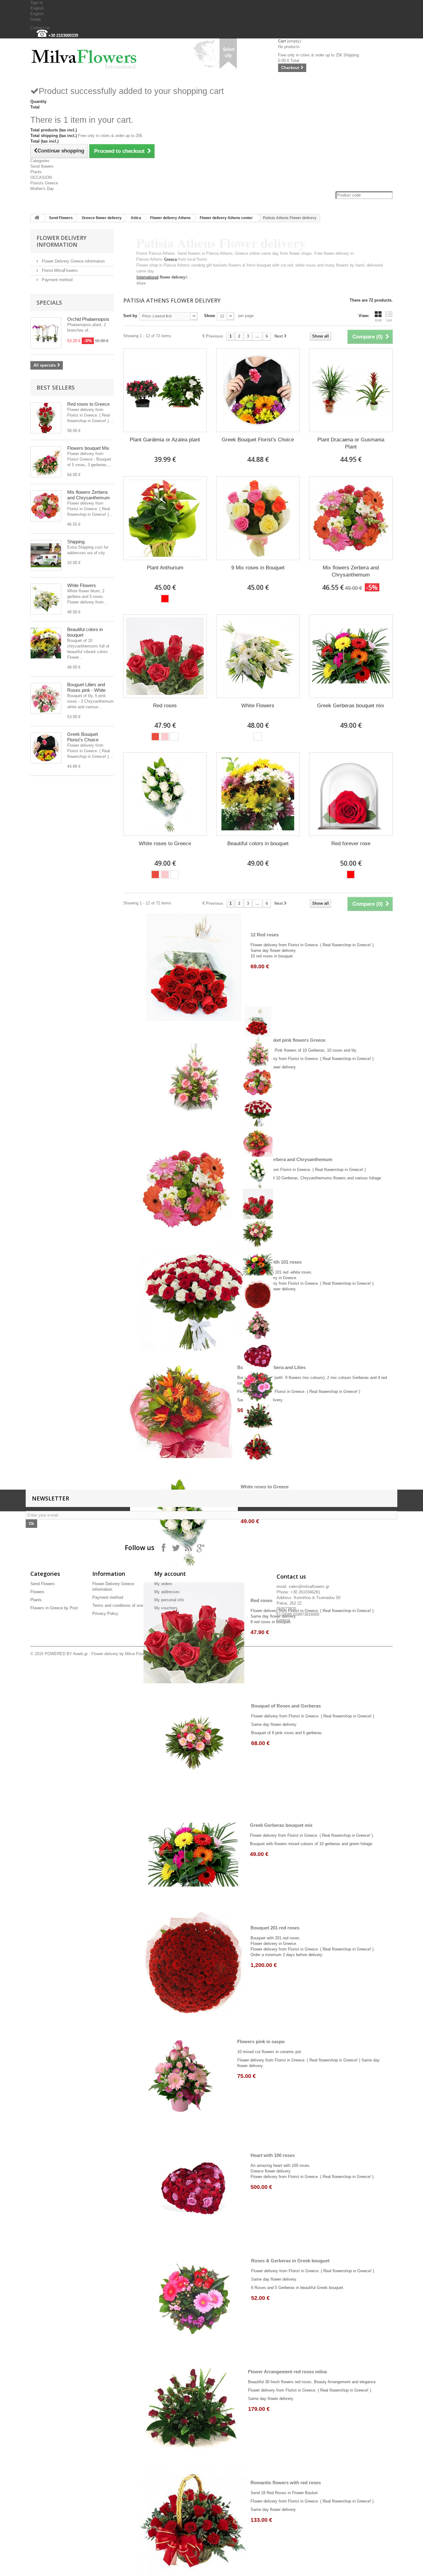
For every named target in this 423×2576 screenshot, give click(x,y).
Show (209, 316)
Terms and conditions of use (118, 1605)
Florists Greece (44, 183)
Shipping (76, 542)
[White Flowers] (46, 599)
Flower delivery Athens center (226, 218)
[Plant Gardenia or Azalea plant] (165, 390)
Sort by (130, 316)
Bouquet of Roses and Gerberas (286, 1706)
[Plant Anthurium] (165, 518)
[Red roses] (165, 656)
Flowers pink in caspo (261, 2041)
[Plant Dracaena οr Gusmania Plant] (351, 390)
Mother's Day (42, 189)
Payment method (57, 280)
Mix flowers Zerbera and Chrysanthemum (89, 495)
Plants (36, 172)
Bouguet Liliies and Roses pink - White (86, 687)
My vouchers (166, 1608)
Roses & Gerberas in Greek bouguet (290, 2261)
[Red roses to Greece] (46, 418)
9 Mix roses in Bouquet (258, 568)
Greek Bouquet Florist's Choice (83, 737)
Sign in (37, 3)
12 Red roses (265, 935)
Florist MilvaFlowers (59, 270)
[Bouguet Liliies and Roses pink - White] (46, 698)
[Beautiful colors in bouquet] (46, 643)
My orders (163, 1584)
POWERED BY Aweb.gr (66, 1654)
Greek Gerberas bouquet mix (351, 706)
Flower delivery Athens (170, 218)
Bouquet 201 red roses (275, 1928)
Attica (136, 218)
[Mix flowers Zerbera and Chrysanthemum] (46, 506)
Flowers (37, 1592)
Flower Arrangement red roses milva (287, 2372)
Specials (49, 303)
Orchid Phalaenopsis (88, 319)
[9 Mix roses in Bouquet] (258, 518)
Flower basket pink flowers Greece (288, 1040)
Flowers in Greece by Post (54, 1608)
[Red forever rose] (351, 794)
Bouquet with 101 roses (276, 1262)
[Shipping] (46, 555)
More (141, 283)
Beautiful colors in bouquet (258, 844)
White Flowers (82, 585)
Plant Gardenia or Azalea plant (165, 440)
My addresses (167, 1592)
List (389, 320)
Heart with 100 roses (273, 2155)
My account (170, 1574)
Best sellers (56, 387)
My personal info (169, 1600)
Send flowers (42, 166)
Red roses (165, 706)
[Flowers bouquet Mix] (46, 462)
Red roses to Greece (88, 404)
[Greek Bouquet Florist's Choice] (46, 748)
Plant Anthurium (165, 568)
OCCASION (41, 177)
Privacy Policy (105, 1613)
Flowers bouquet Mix (88, 448)
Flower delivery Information (61, 241)
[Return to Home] (37, 218)
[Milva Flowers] (88, 56)
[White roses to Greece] (165, 794)
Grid (378, 320)
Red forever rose (351, 844)
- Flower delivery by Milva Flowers (119, 1654)
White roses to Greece (165, 844)
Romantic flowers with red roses (286, 2483)
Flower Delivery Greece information (73, 261)
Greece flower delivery (102, 218)
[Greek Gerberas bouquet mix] (351, 656)
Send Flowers (61, 218)
